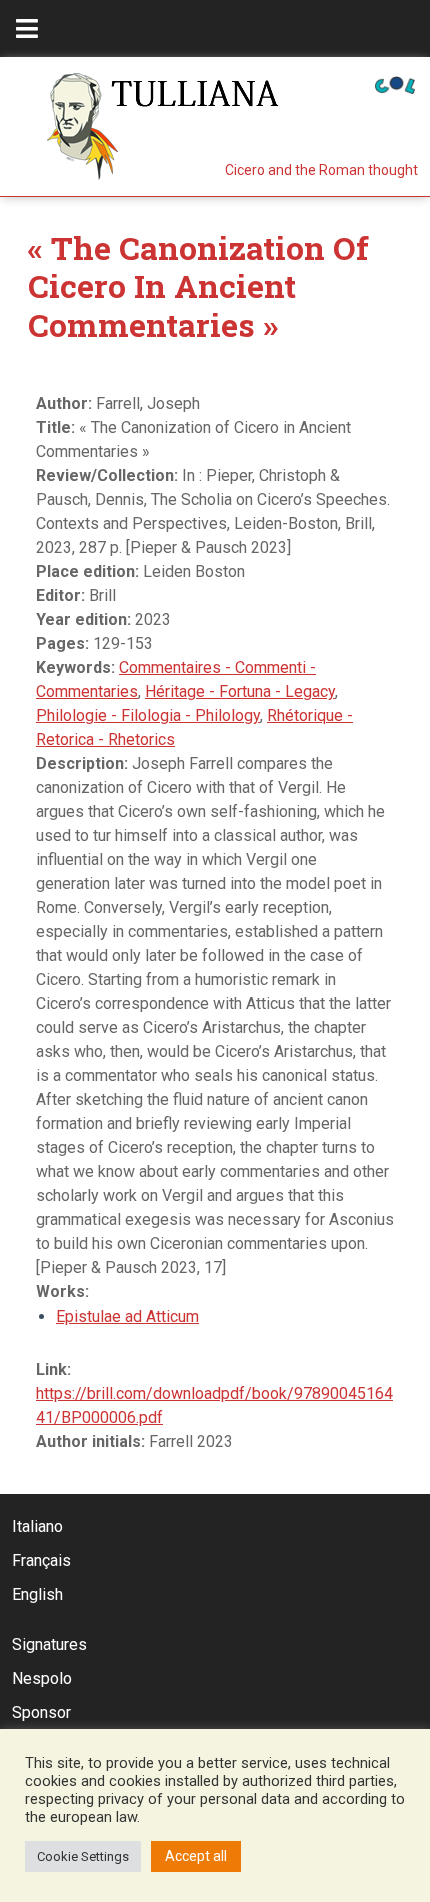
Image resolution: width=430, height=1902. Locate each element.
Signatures (49, 1644)
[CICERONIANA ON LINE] (395, 83)
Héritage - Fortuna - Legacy (240, 691)
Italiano (37, 1526)
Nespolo (42, 1678)
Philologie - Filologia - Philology (148, 715)
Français (41, 1560)
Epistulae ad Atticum (127, 1316)
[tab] (27, 28)
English (37, 1594)
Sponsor (41, 1712)
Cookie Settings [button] (83, 1856)
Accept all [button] (196, 1856)
